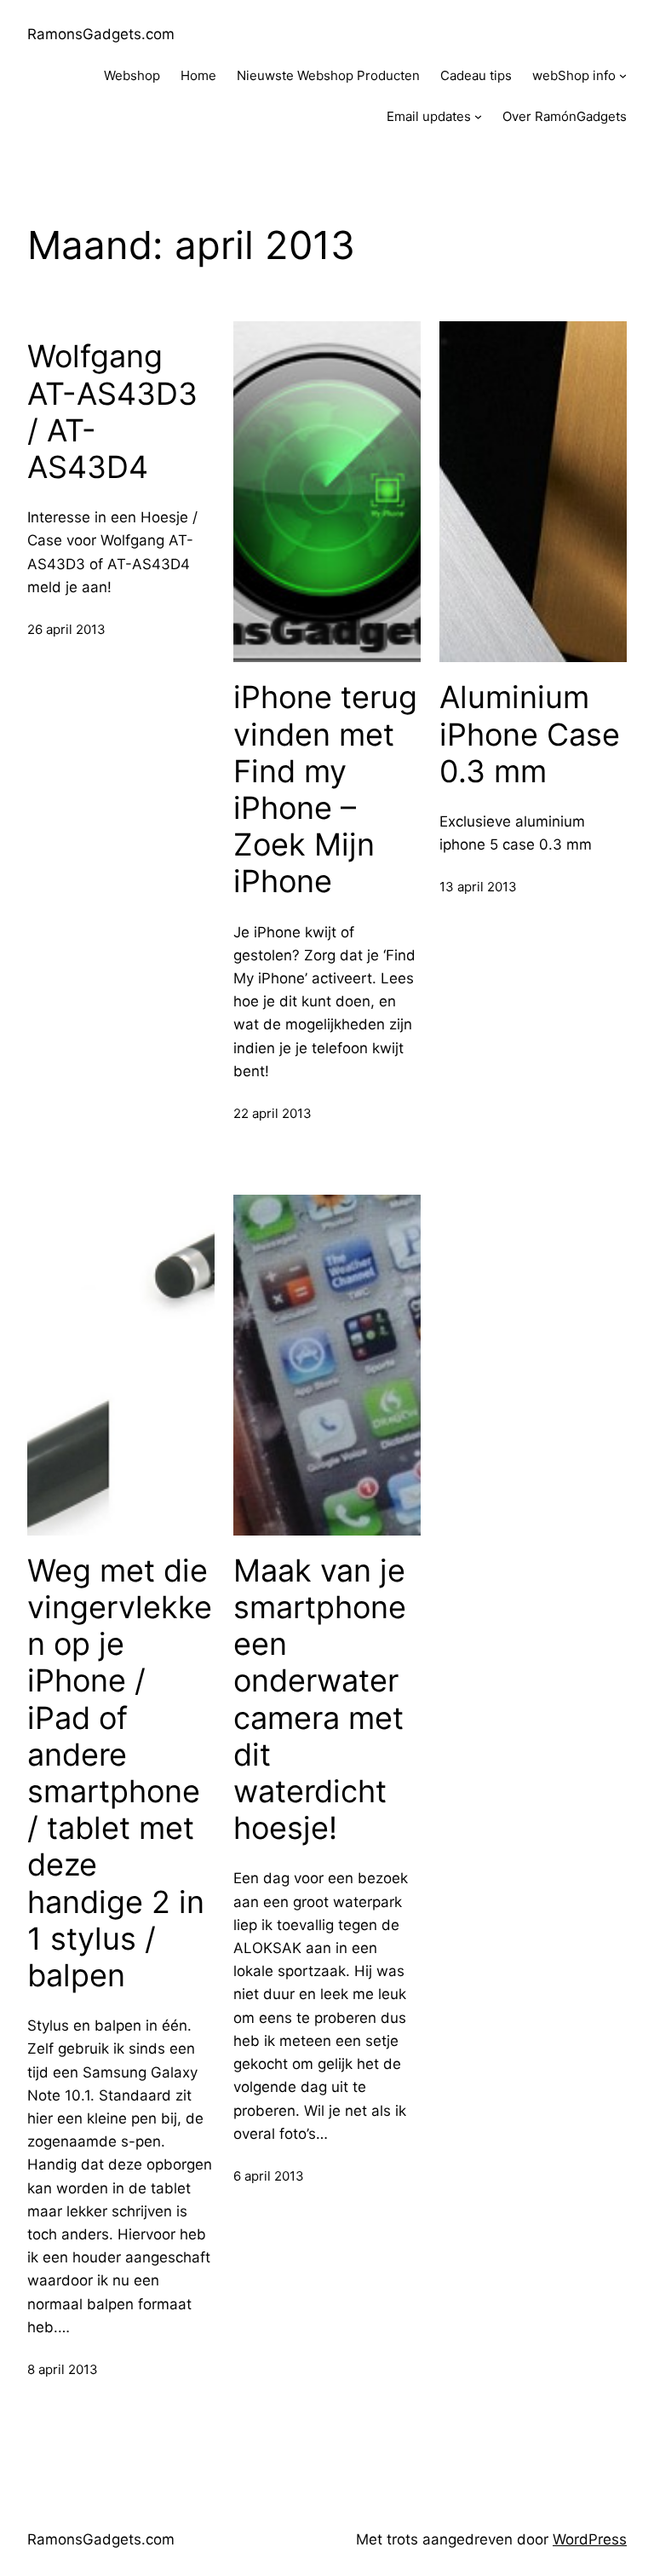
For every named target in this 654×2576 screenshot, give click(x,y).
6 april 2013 (269, 2176)
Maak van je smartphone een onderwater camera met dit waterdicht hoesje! (320, 1700)
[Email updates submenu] (478, 116)
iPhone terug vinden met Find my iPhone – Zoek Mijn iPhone (325, 790)
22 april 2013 (272, 1113)
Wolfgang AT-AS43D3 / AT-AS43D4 (112, 412)
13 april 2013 (478, 887)
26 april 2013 (66, 629)
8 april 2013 (63, 2369)
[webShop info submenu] (623, 75)
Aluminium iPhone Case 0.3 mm (530, 734)
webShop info (574, 75)
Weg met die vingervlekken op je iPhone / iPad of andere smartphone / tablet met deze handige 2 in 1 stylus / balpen (120, 1773)
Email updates (429, 116)
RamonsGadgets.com (101, 34)
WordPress (590, 2539)
